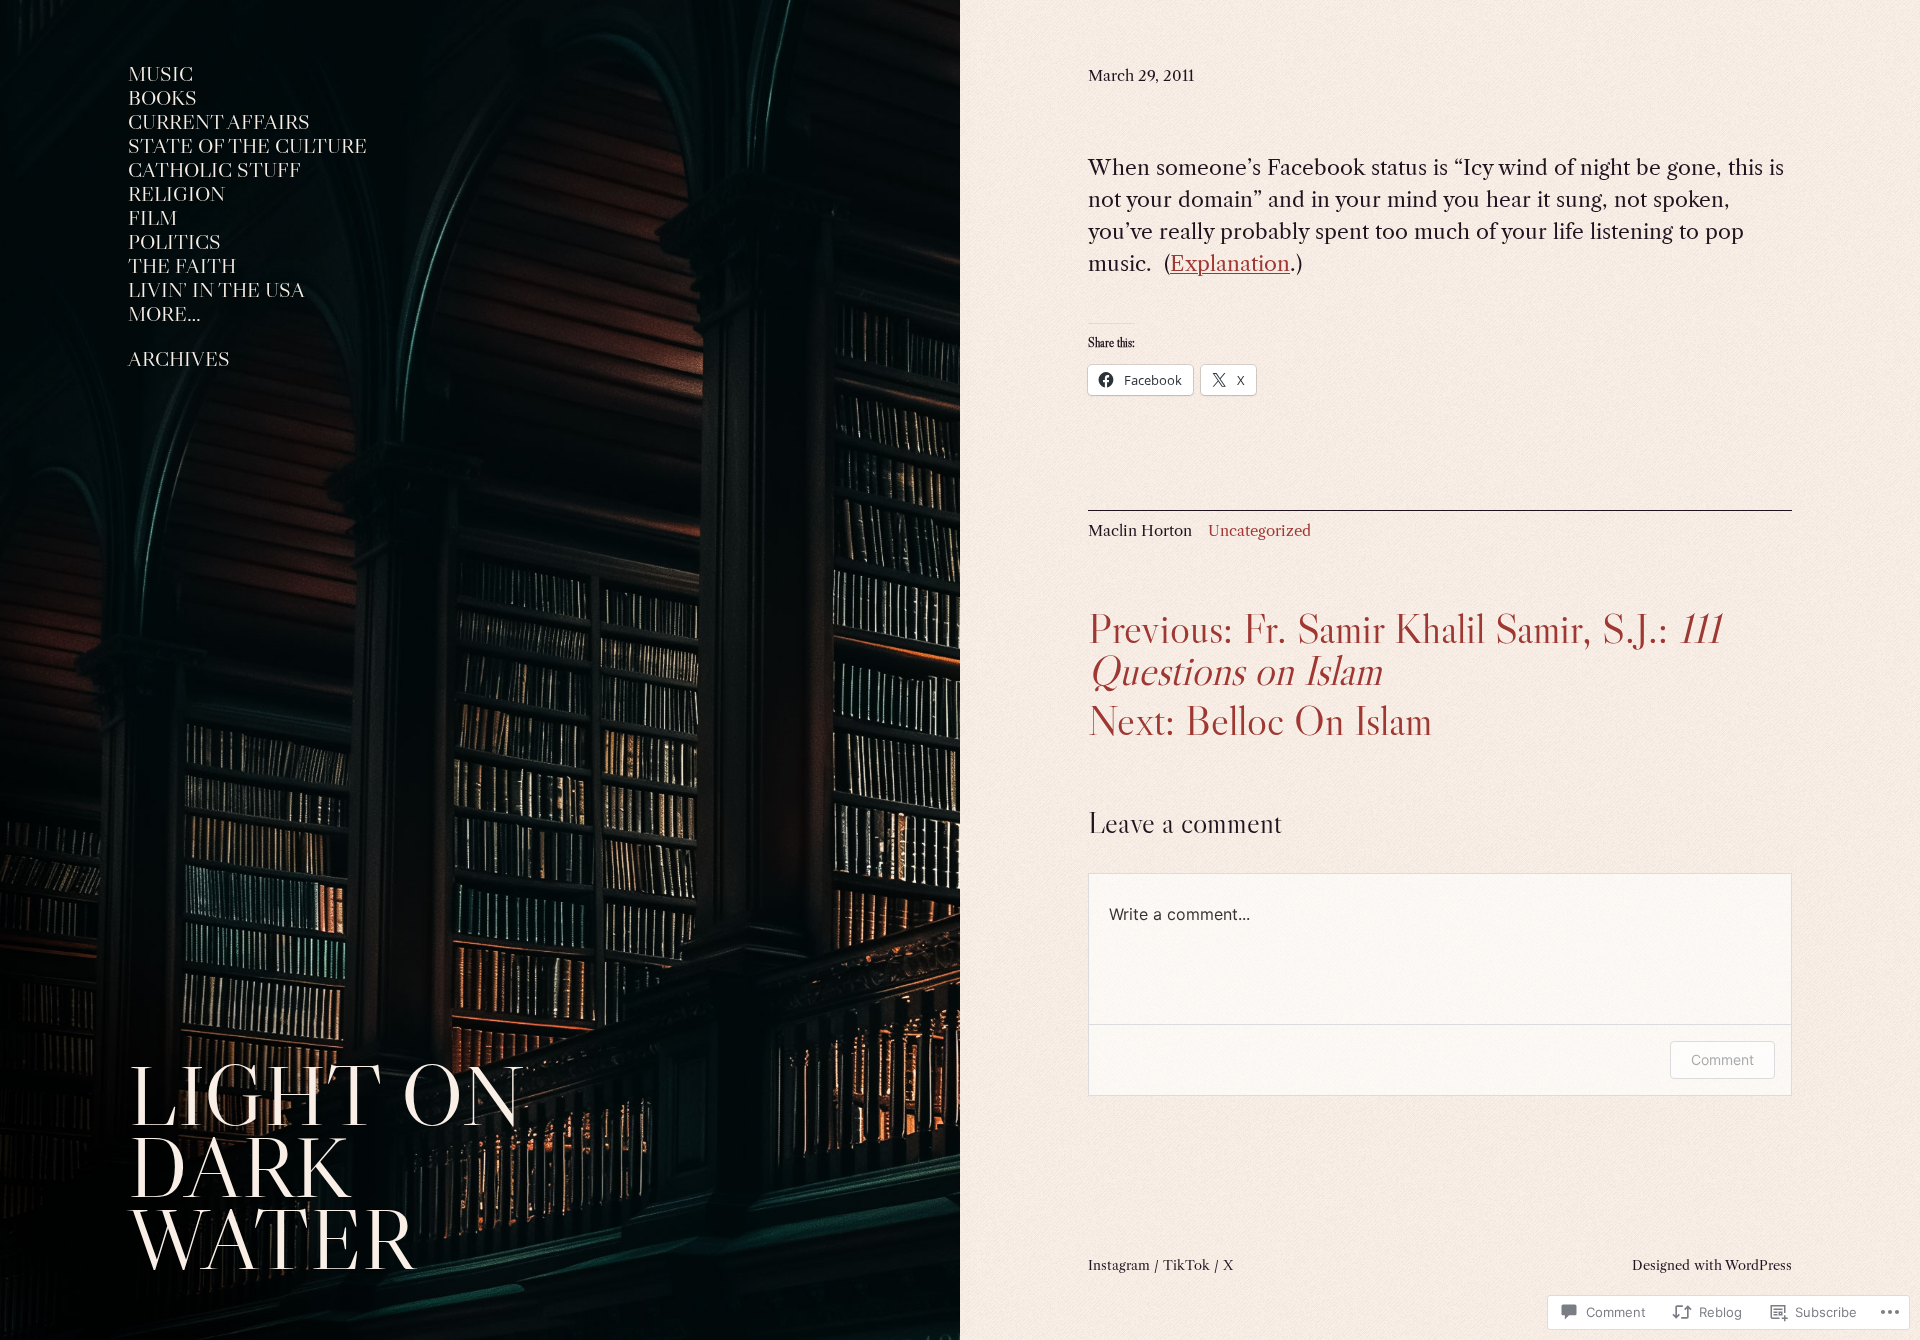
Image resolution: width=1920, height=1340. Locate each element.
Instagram (1119, 1265)
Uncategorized (1259, 530)
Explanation (1230, 263)
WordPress (1758, 1265)
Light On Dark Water (326, 1167)
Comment (1722, 1059)
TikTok (1186, 1265)
